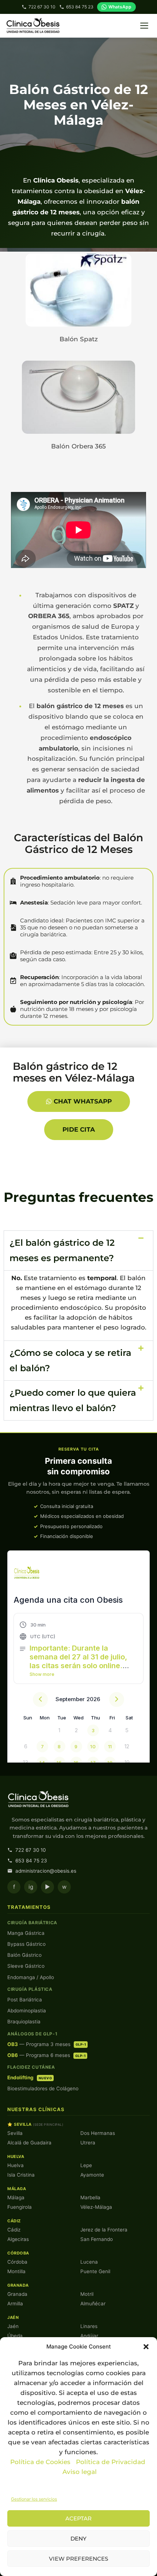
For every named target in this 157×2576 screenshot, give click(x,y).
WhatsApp (120, 7)
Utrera (88, 2143)
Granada (17, 2294)
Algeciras (18, 2239)
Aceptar (78, 2518)
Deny (78, 2539)
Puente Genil (95, 2271)
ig (31, 1887)
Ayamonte (92, 2175)
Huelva (16, 2165)
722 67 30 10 (42, 7)
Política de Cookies (40, 2462)
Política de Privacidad (112, 2462)
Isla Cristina (21, 2175)
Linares (89, 2326)
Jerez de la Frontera (104, 2230)
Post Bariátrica (25, 2000)
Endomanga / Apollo (31, 1977)
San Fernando (97, 2239)
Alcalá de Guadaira (29, 2143)
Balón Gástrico (24, 1955)
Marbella (90, 2197)
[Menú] (144, 26)
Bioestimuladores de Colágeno (43, 2088)
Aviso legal (80, 2472)
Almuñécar (93, 2304)
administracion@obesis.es (46, 1871)
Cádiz (14, 2230)
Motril (87, 2294)
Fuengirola (20, 2207)
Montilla (16, 2271)
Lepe (86, 2165)
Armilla (15, 2304)
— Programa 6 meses (46, 2055)
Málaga (16, 2197)
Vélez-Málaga (96, 2207)
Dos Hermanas (98, 2133)
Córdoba (17, 2262)
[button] (146, 2347)
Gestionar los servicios (34, 2499)
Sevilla (15, 2133)
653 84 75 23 (80, 7)
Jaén (13, 2326)
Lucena (89, 2262)
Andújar (89, 2336)
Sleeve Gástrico (26, 1966)
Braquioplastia (24, 2022)
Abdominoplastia (27, 2011)
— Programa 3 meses (47, 2044)
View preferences (78, 2559)
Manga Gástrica (26, 1933)
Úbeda (15, 2336)
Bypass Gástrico (26, 1944)
